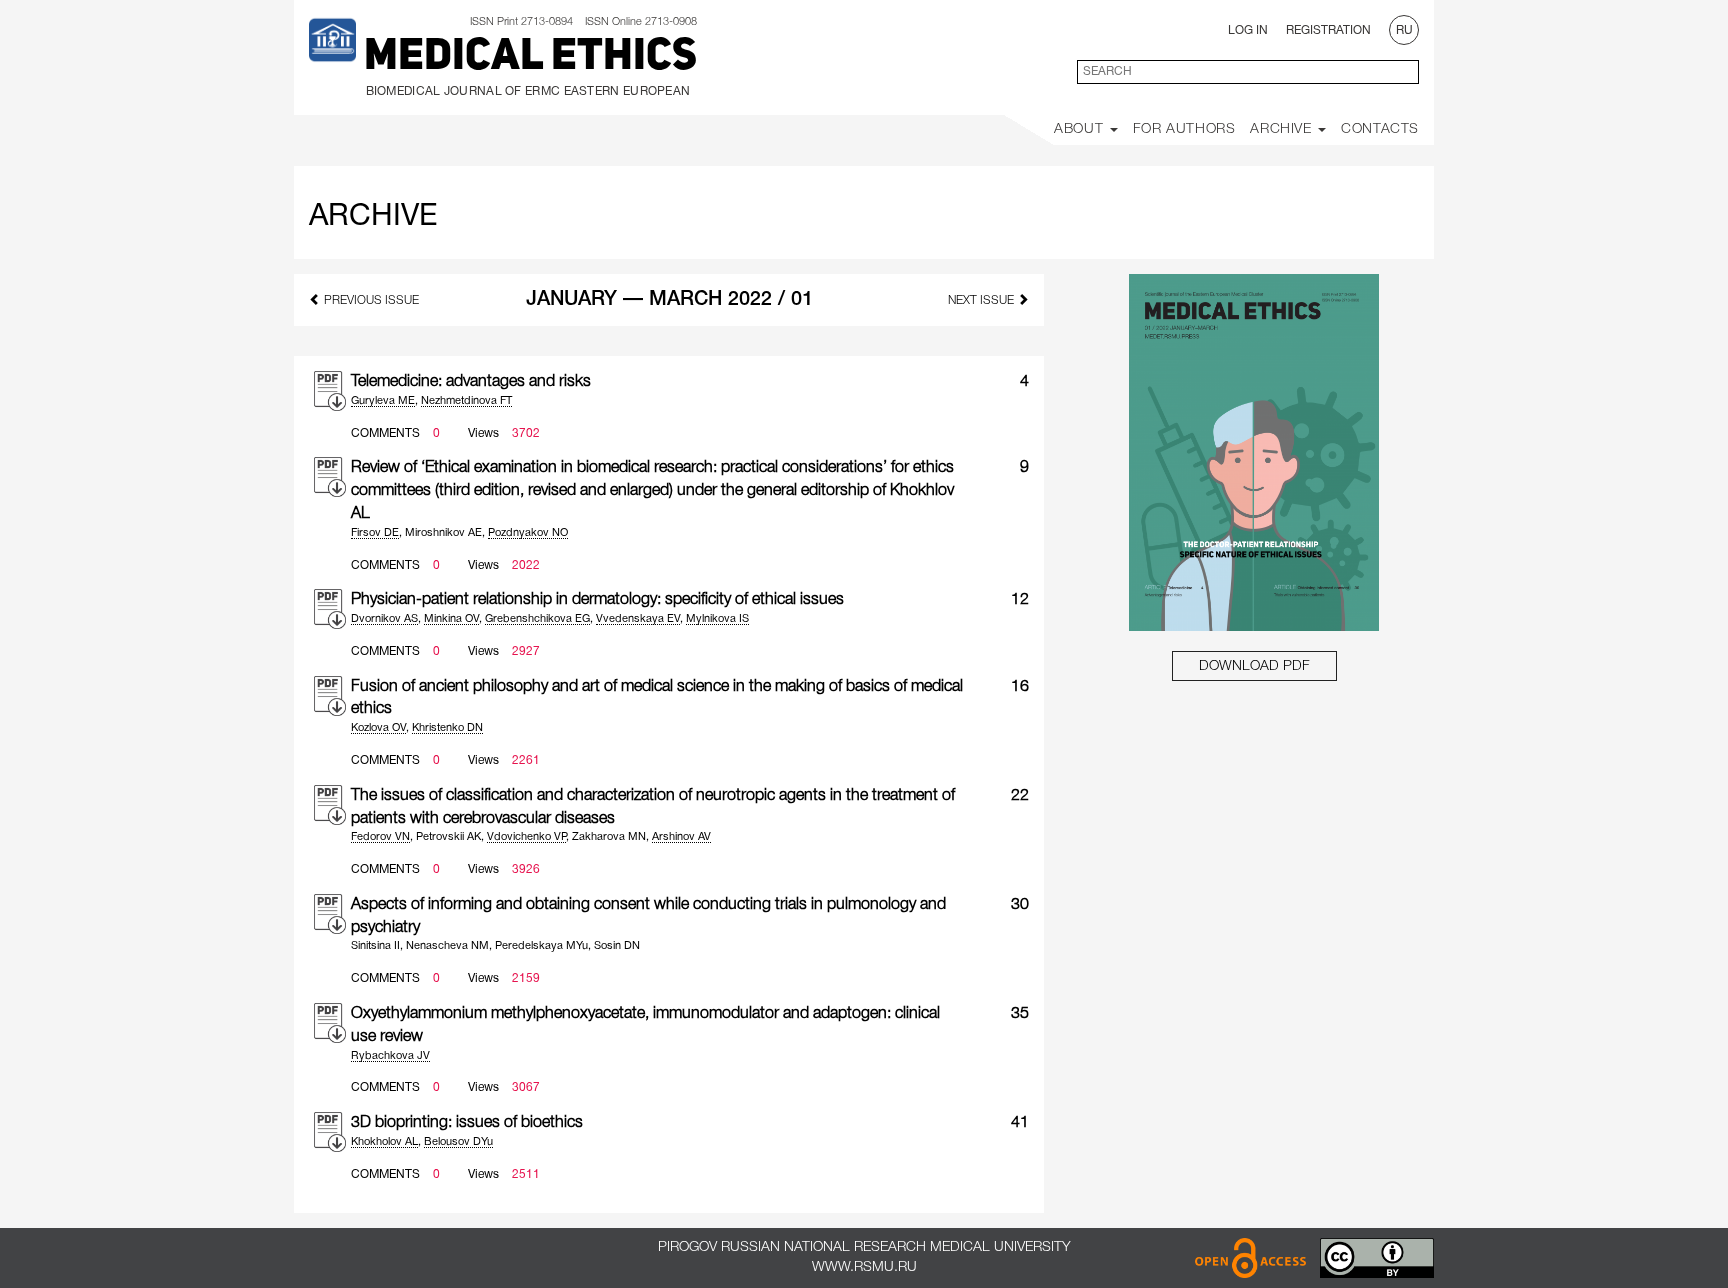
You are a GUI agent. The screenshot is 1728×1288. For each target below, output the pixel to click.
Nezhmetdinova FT (466, 401)
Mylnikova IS (717, 619)
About (1081, 129)
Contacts (1380, 129)
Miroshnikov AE (443, 533)
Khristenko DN (447, 728)
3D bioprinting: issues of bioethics (467, 1123)
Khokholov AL (384, 1142)
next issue (982, 300)
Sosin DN (617, 946)
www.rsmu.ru (864, 1267)
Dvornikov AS (384, 619)
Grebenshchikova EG (537, 619)
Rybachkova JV (390, 1056)
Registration (1328, 30)
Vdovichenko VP (526, 837)
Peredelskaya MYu (541, 946)
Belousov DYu (458, 1142)
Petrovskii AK (448, 837)
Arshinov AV (681, 837)
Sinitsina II (375, 946)
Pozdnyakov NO (528, 533)
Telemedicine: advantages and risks (471, 382)
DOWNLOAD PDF (1254, 666)
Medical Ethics (530, 58)
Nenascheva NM (447, 946)
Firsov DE (375, 533)
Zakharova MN (609, 837)
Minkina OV (451, 619)
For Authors (1184, 129)
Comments (385, 433)
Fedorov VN (380, 837)
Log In (1248, 30)
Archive (1283, 129)
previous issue (370, 300)
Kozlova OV (378, 728)
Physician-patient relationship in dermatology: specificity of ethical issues (597, 600)
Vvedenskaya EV (638, 619)
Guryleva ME (383, 401)
